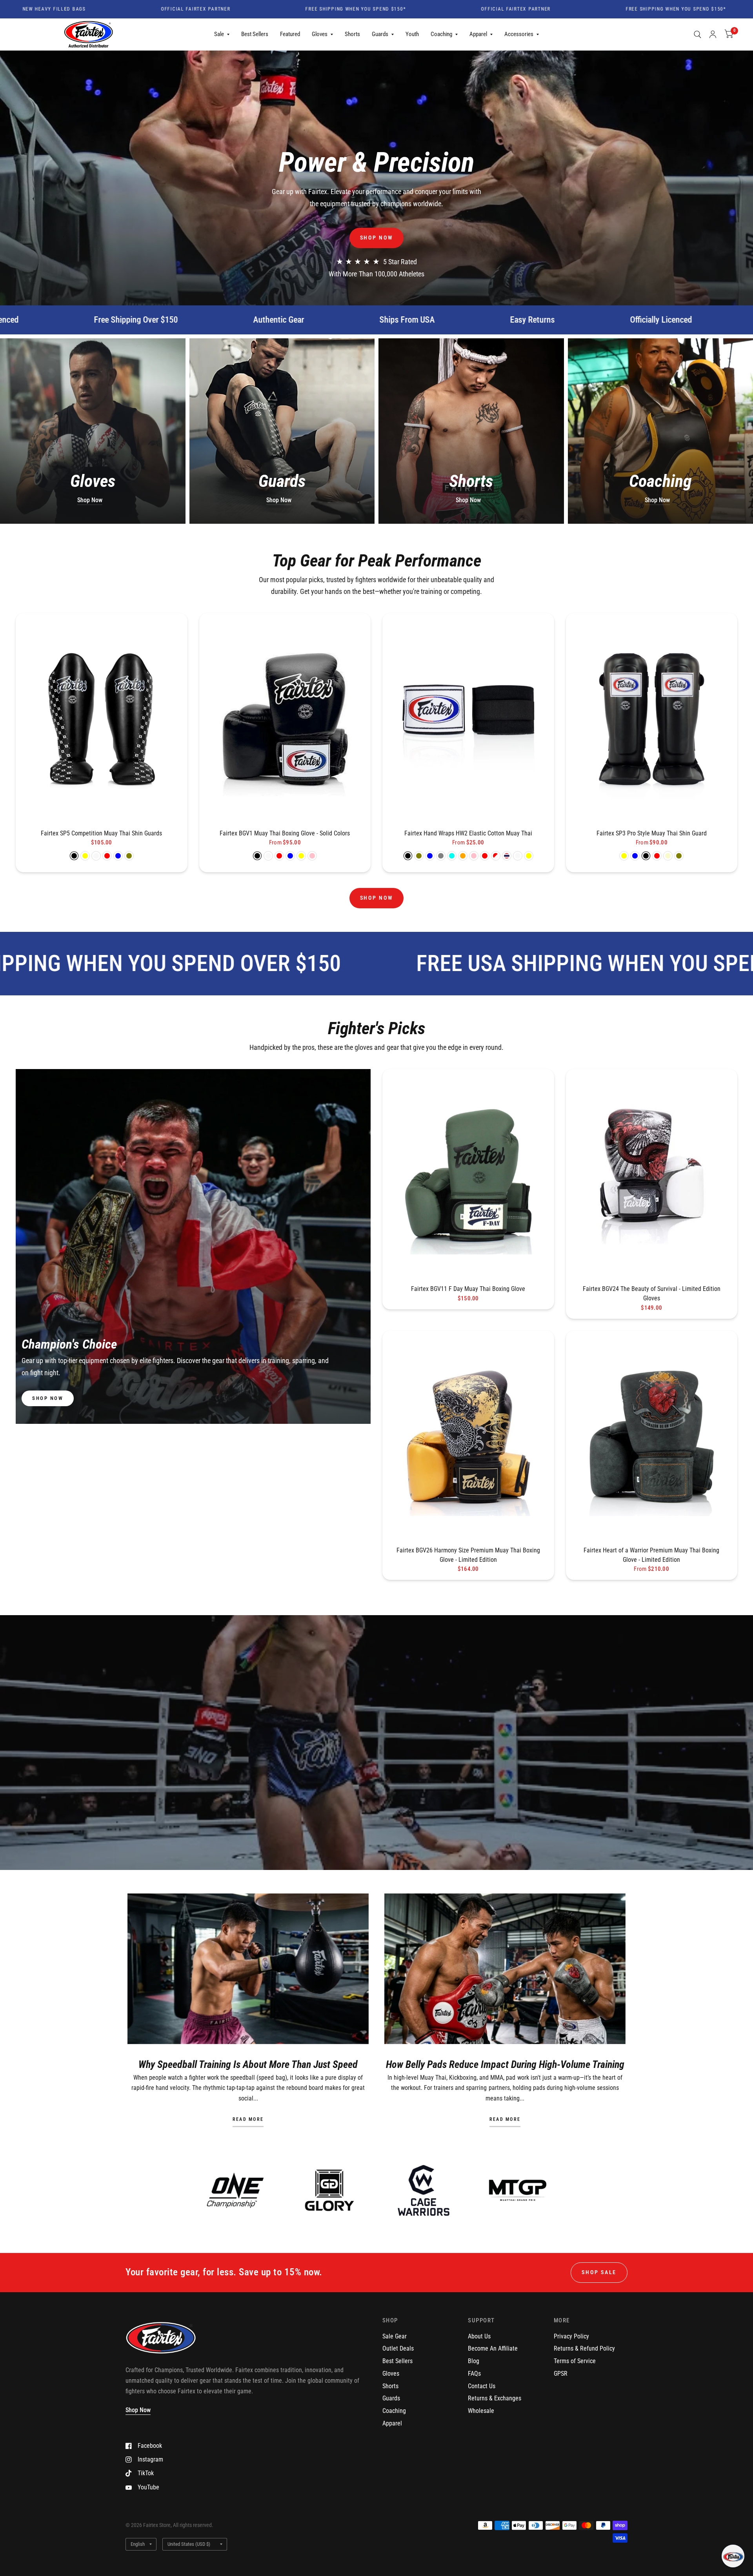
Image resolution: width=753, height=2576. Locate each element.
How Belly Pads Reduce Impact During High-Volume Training (505, 2064)
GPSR (561, 2374)
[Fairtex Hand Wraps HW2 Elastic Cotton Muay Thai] (468, 719)
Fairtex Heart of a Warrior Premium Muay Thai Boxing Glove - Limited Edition (651, 1555)
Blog (474, 2361)
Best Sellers (255, 34)
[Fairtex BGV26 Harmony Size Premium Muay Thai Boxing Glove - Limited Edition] (468, 1436)
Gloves (320, 34)
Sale (219, 34)
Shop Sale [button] (599, 2272)
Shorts (352, 34)
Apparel (478, 34)
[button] (377, 238)
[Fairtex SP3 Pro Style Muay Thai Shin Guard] (652, 719)
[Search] (698, 34)
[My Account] (713, 34)
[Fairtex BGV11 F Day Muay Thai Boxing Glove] (468, 1175)
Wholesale (481, 2411)
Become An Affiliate (493, 2348)
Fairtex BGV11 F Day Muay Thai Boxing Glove (468, 1289)
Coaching (441, 34)
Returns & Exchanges (495, 2398)
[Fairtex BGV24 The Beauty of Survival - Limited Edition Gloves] (652, 1175)
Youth (412, 34)
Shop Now (90, 500)
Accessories (519, 34)
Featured (290, 34)
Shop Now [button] (138, 2410)
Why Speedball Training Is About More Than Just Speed (248, 2064)
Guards (380, 34)
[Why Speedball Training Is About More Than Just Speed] (248, 1969)
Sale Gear (395, 2336)
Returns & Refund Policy (584, 2348)
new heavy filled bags (712, 9)
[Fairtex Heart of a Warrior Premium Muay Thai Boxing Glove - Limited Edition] (652, 1436)
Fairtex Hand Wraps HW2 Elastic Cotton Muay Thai (468, 833)
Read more (248, 2120)
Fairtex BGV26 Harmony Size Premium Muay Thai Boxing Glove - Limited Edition (468, 1555)
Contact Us (482, 2386)
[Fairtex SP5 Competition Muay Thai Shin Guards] (102, 719)
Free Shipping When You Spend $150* (235, 9)
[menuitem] (222, 34)
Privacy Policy (571, 2336)
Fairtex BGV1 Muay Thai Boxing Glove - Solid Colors (285, 833)
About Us (479, 2336)
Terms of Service (575, 2361)
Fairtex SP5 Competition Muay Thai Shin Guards (101, 833)
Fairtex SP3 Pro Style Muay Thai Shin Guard (652, 833)
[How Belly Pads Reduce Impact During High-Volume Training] (505, 1969)
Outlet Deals (398, 2348)
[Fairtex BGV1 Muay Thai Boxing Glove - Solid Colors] (285, 719)
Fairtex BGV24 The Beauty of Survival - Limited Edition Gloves (652, 1293)
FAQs (474, 2374)
